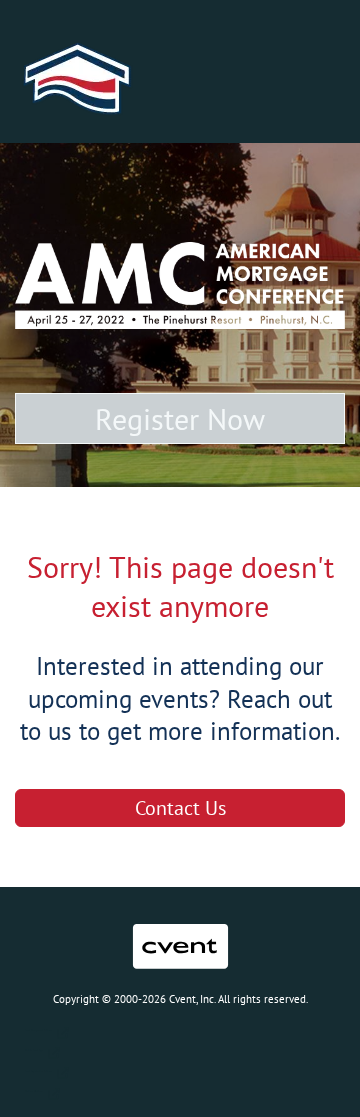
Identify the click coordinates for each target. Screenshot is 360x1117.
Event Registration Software (38, 1071)
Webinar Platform (34, 1091)
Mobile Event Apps (34, 1050)
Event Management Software (38, 1030)
